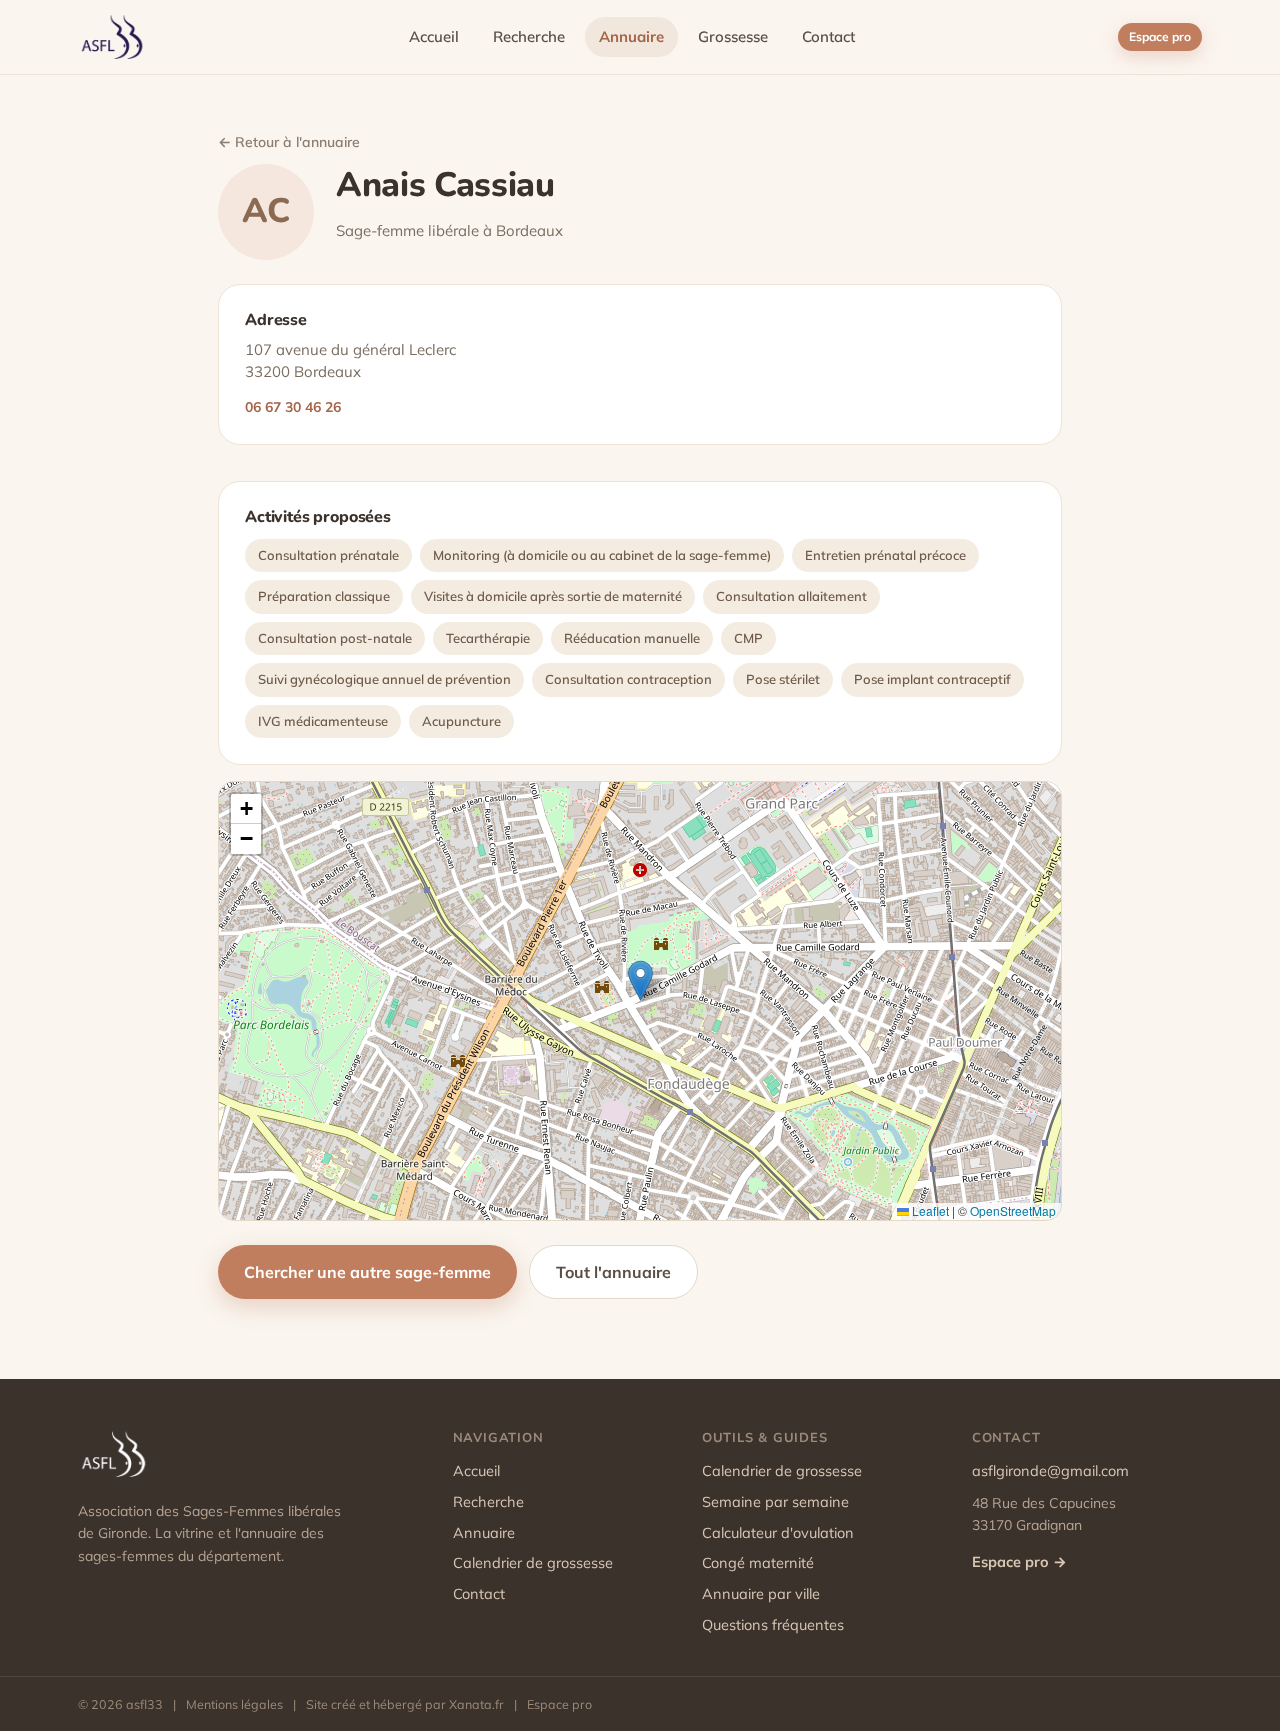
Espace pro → (1019, 1561)
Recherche (529, 36)
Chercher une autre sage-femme (367, 1272)
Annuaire (631, 36)
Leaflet (929, 1210)
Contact (828, 36)
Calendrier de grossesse (533, 1562)
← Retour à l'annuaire (289, 142)
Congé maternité (758, 1562)
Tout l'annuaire (613, 1272)
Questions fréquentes (773, 1624)
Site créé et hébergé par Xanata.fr (405, 1704)
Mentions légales (234, 1704)
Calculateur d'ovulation (778, 1532)
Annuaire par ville (761, 1593)
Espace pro (1160, 36)
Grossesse (733, 36)
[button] (640, 980)
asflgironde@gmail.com (1050, 1470)
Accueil (434, 36)
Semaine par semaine (775, 1501)
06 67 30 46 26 (293, 407)
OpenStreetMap (1013, 1210)
